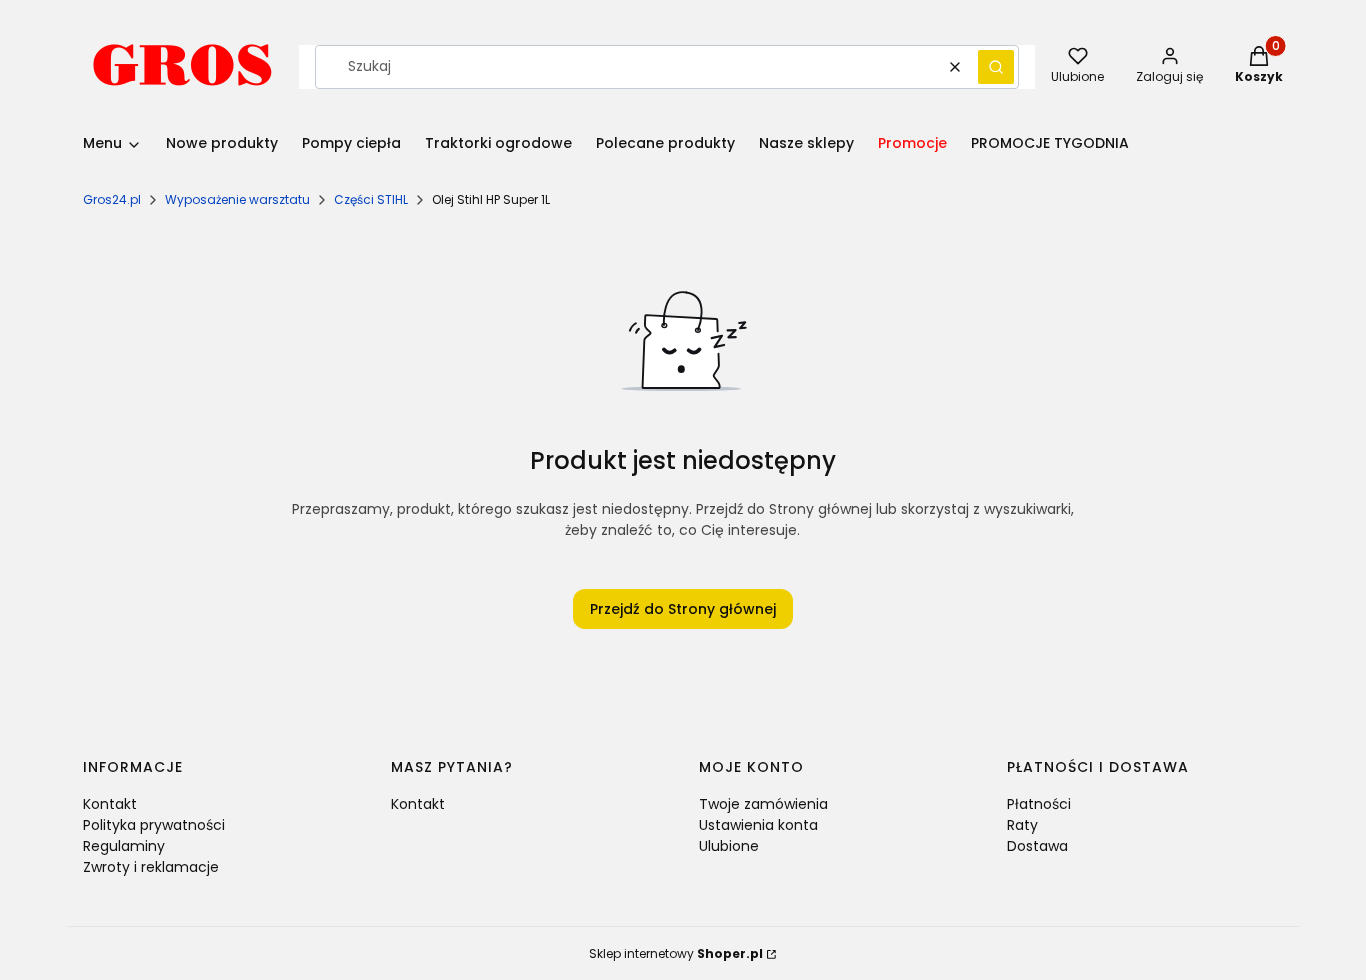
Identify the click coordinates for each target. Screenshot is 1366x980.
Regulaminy (124, 846)
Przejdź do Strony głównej (683, 609)
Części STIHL (371, 199)
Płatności (1039, 804)
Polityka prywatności (154, 825)
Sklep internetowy (676, 953)
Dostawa (1037, 846)
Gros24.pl (112, 199)
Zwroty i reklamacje (151, 867)
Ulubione (729, 846)
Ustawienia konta (758, 825)
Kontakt (110, 804)
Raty (1022, 825)
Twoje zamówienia (763, 804)
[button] (996, 67)
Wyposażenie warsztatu (237, 199)
